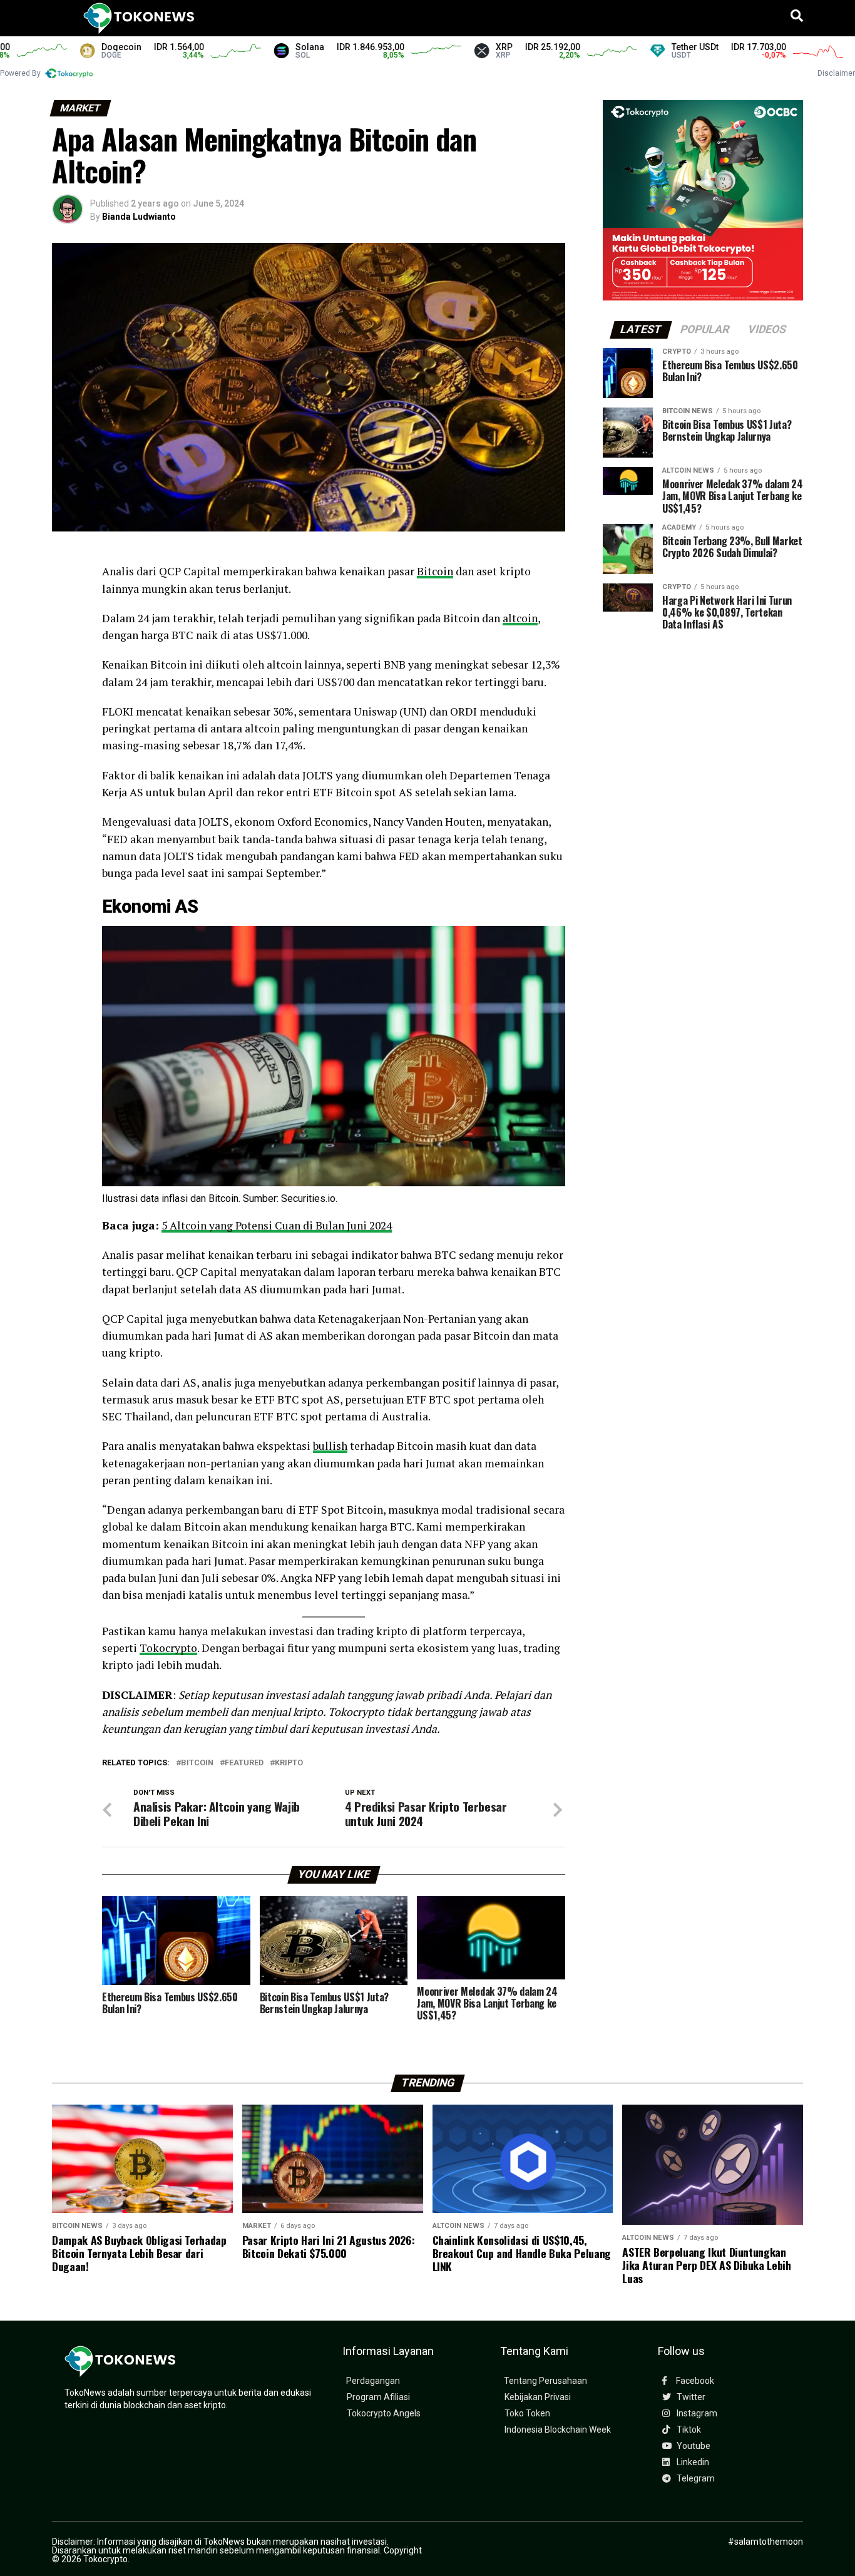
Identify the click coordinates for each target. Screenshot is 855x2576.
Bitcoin (435, 571)
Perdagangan (373, 2381)
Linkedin (692, 2462)
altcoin (520, 618)
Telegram (695, 2479)
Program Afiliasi (378, 2397)
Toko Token (527, 2414)
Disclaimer (836, 73)
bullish (330, 1446)
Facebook (694, 2381)
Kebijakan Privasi (538, 2397)
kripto (289, 1763)
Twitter (690, 2397)
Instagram (696, 2414)
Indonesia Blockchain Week (558, 2430)
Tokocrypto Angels (384, 2414)
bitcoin (197, 1763)
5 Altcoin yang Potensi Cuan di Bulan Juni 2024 (277, 1225)
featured (244, 1763)
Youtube (693, 2446)
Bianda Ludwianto (139, 217)
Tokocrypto (168, 1648)
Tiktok (688, 2430)
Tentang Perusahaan (545, 2381)
